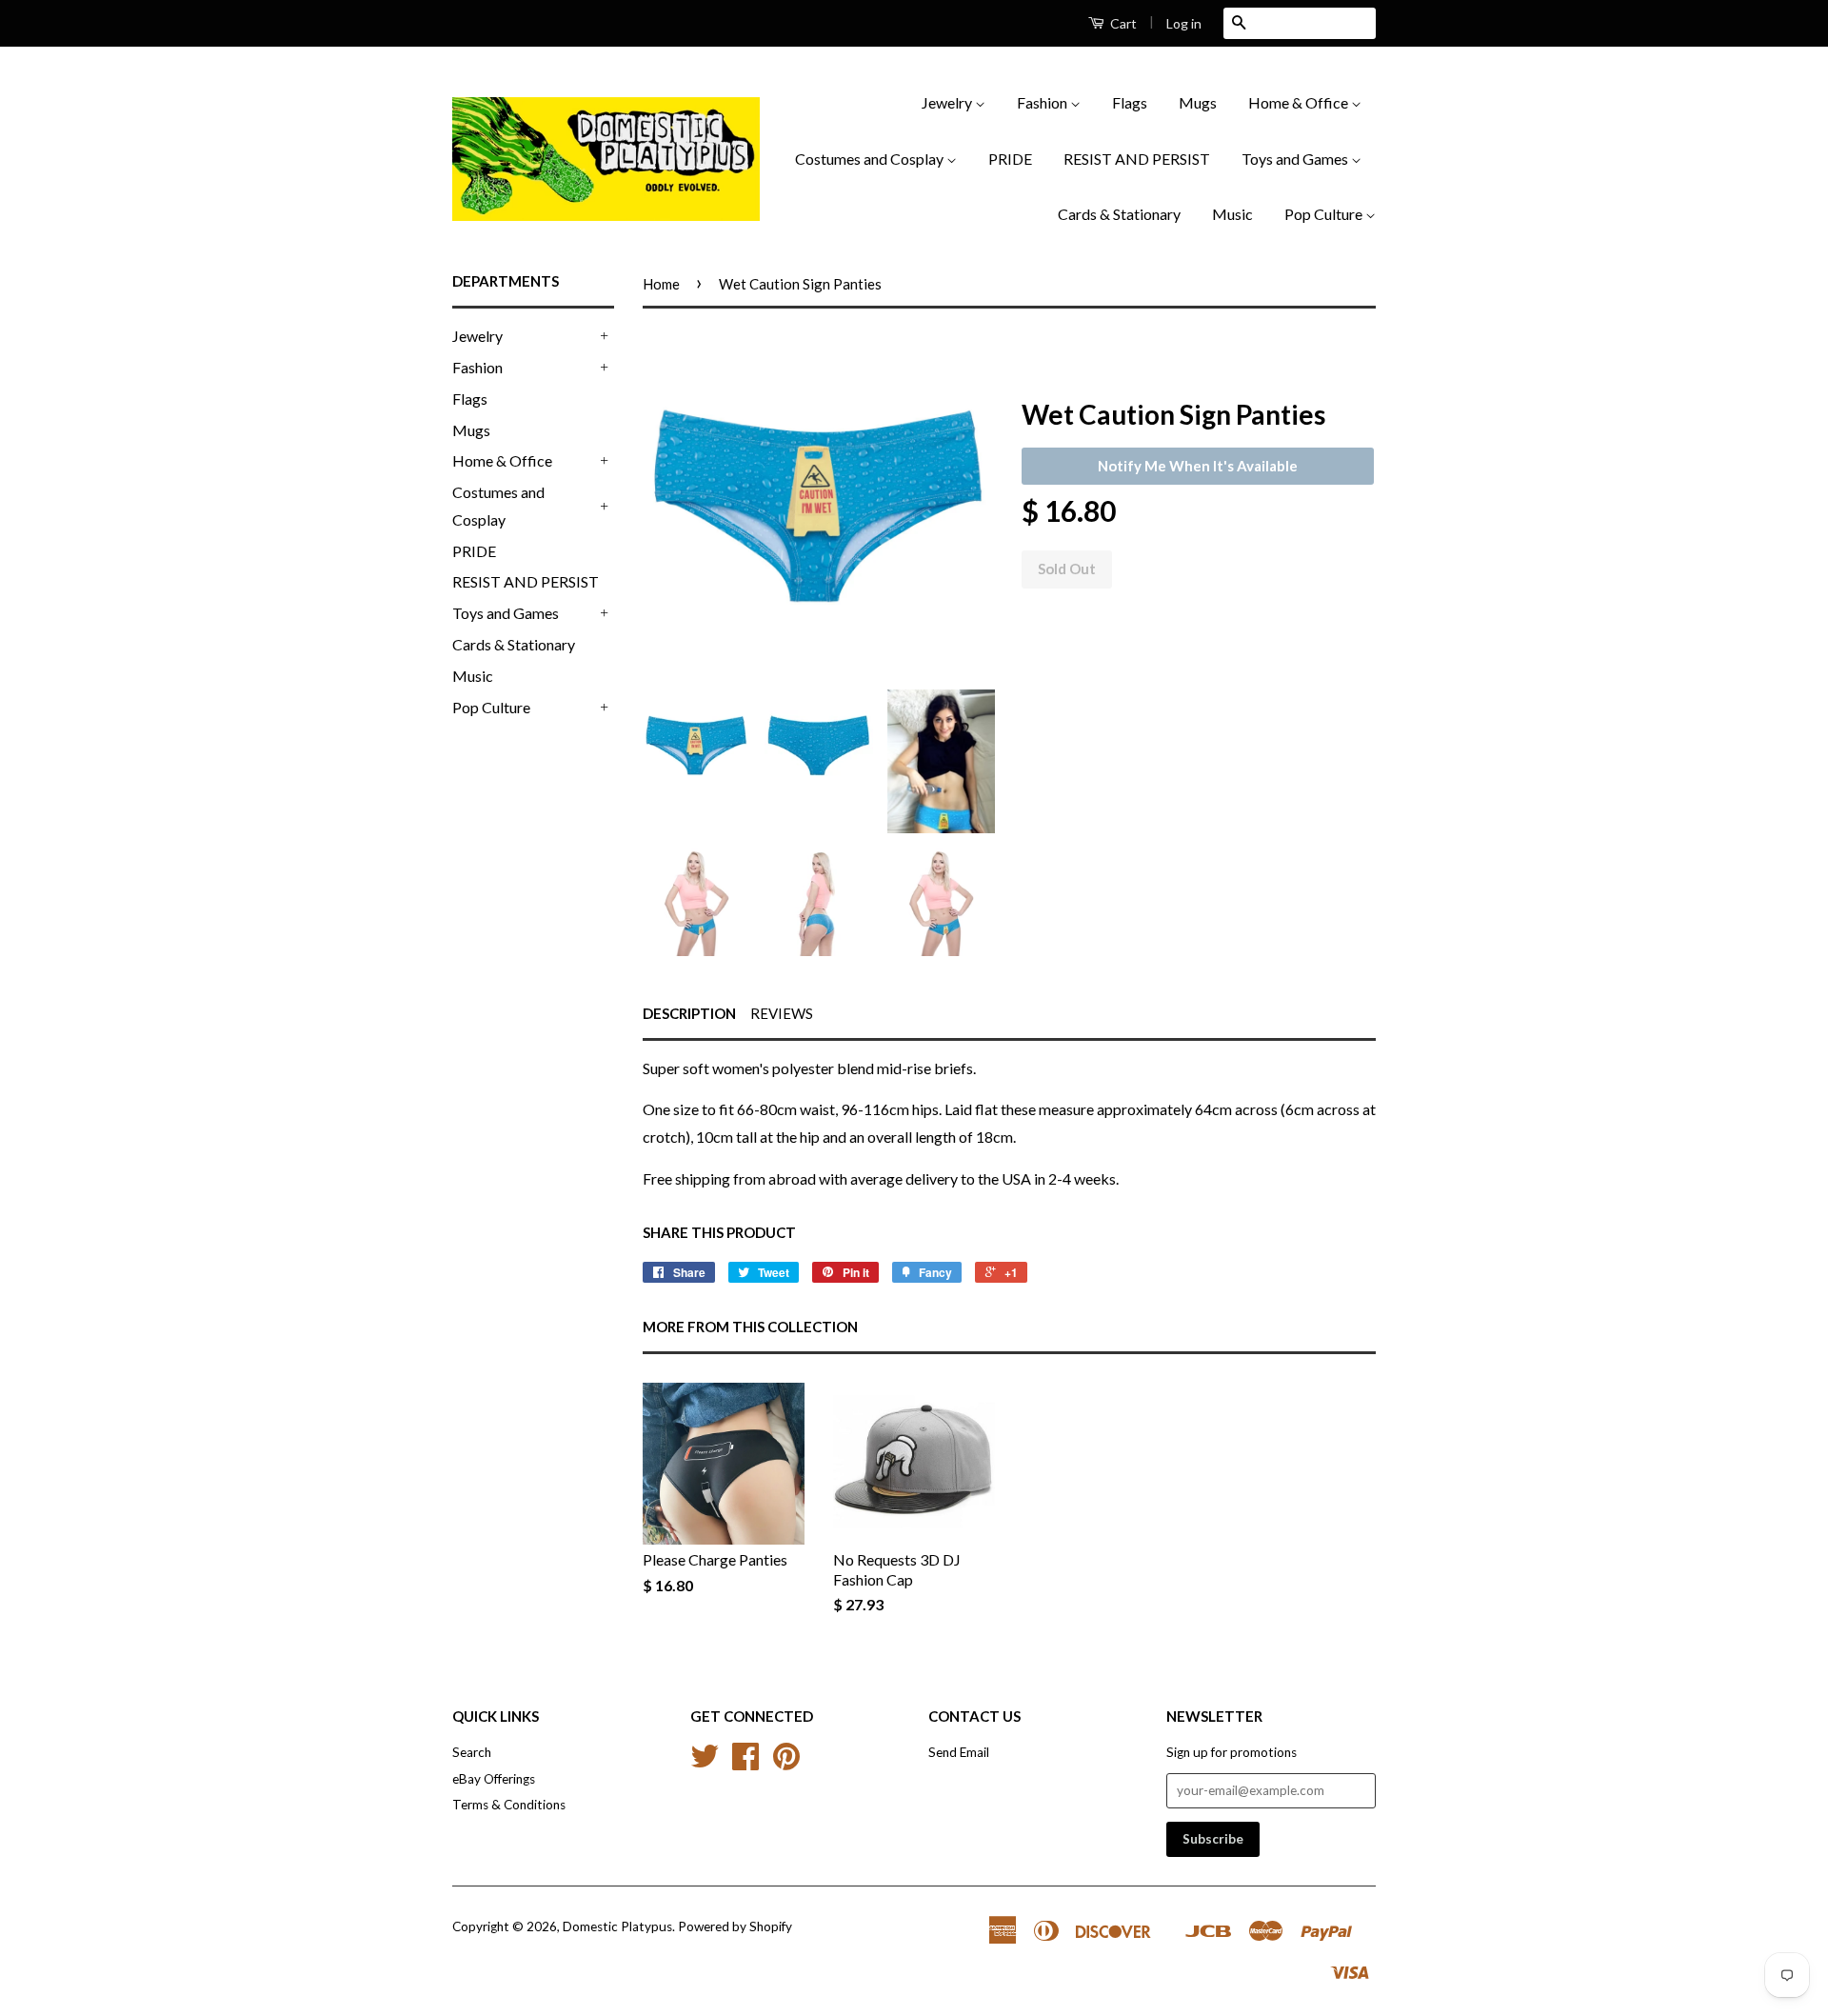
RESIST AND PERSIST (1137, 159)
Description (689, 1013)
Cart (1122, 23)
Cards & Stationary (1119, 214)
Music (1232, 214)
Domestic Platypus (617, 1926)
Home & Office (1300, 102)
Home (661, 284)
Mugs (1198, 102)
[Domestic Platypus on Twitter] (705, 1763)
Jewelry (948, 102)
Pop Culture (1325, 214)
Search (472, 1752)
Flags (1130, 102)
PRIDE (1010, 159)
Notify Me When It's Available (1198, 466)
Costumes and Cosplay (871, 159)
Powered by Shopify (735, 1926)
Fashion (1043, 102)
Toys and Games (1296, 159)
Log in (1184, 23)
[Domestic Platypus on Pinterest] (786, 1763)
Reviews (782, 1013)
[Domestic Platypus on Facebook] (745, 1763)
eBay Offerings (494, 1779)
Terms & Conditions (509, 1805)
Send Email (959, 1752)
